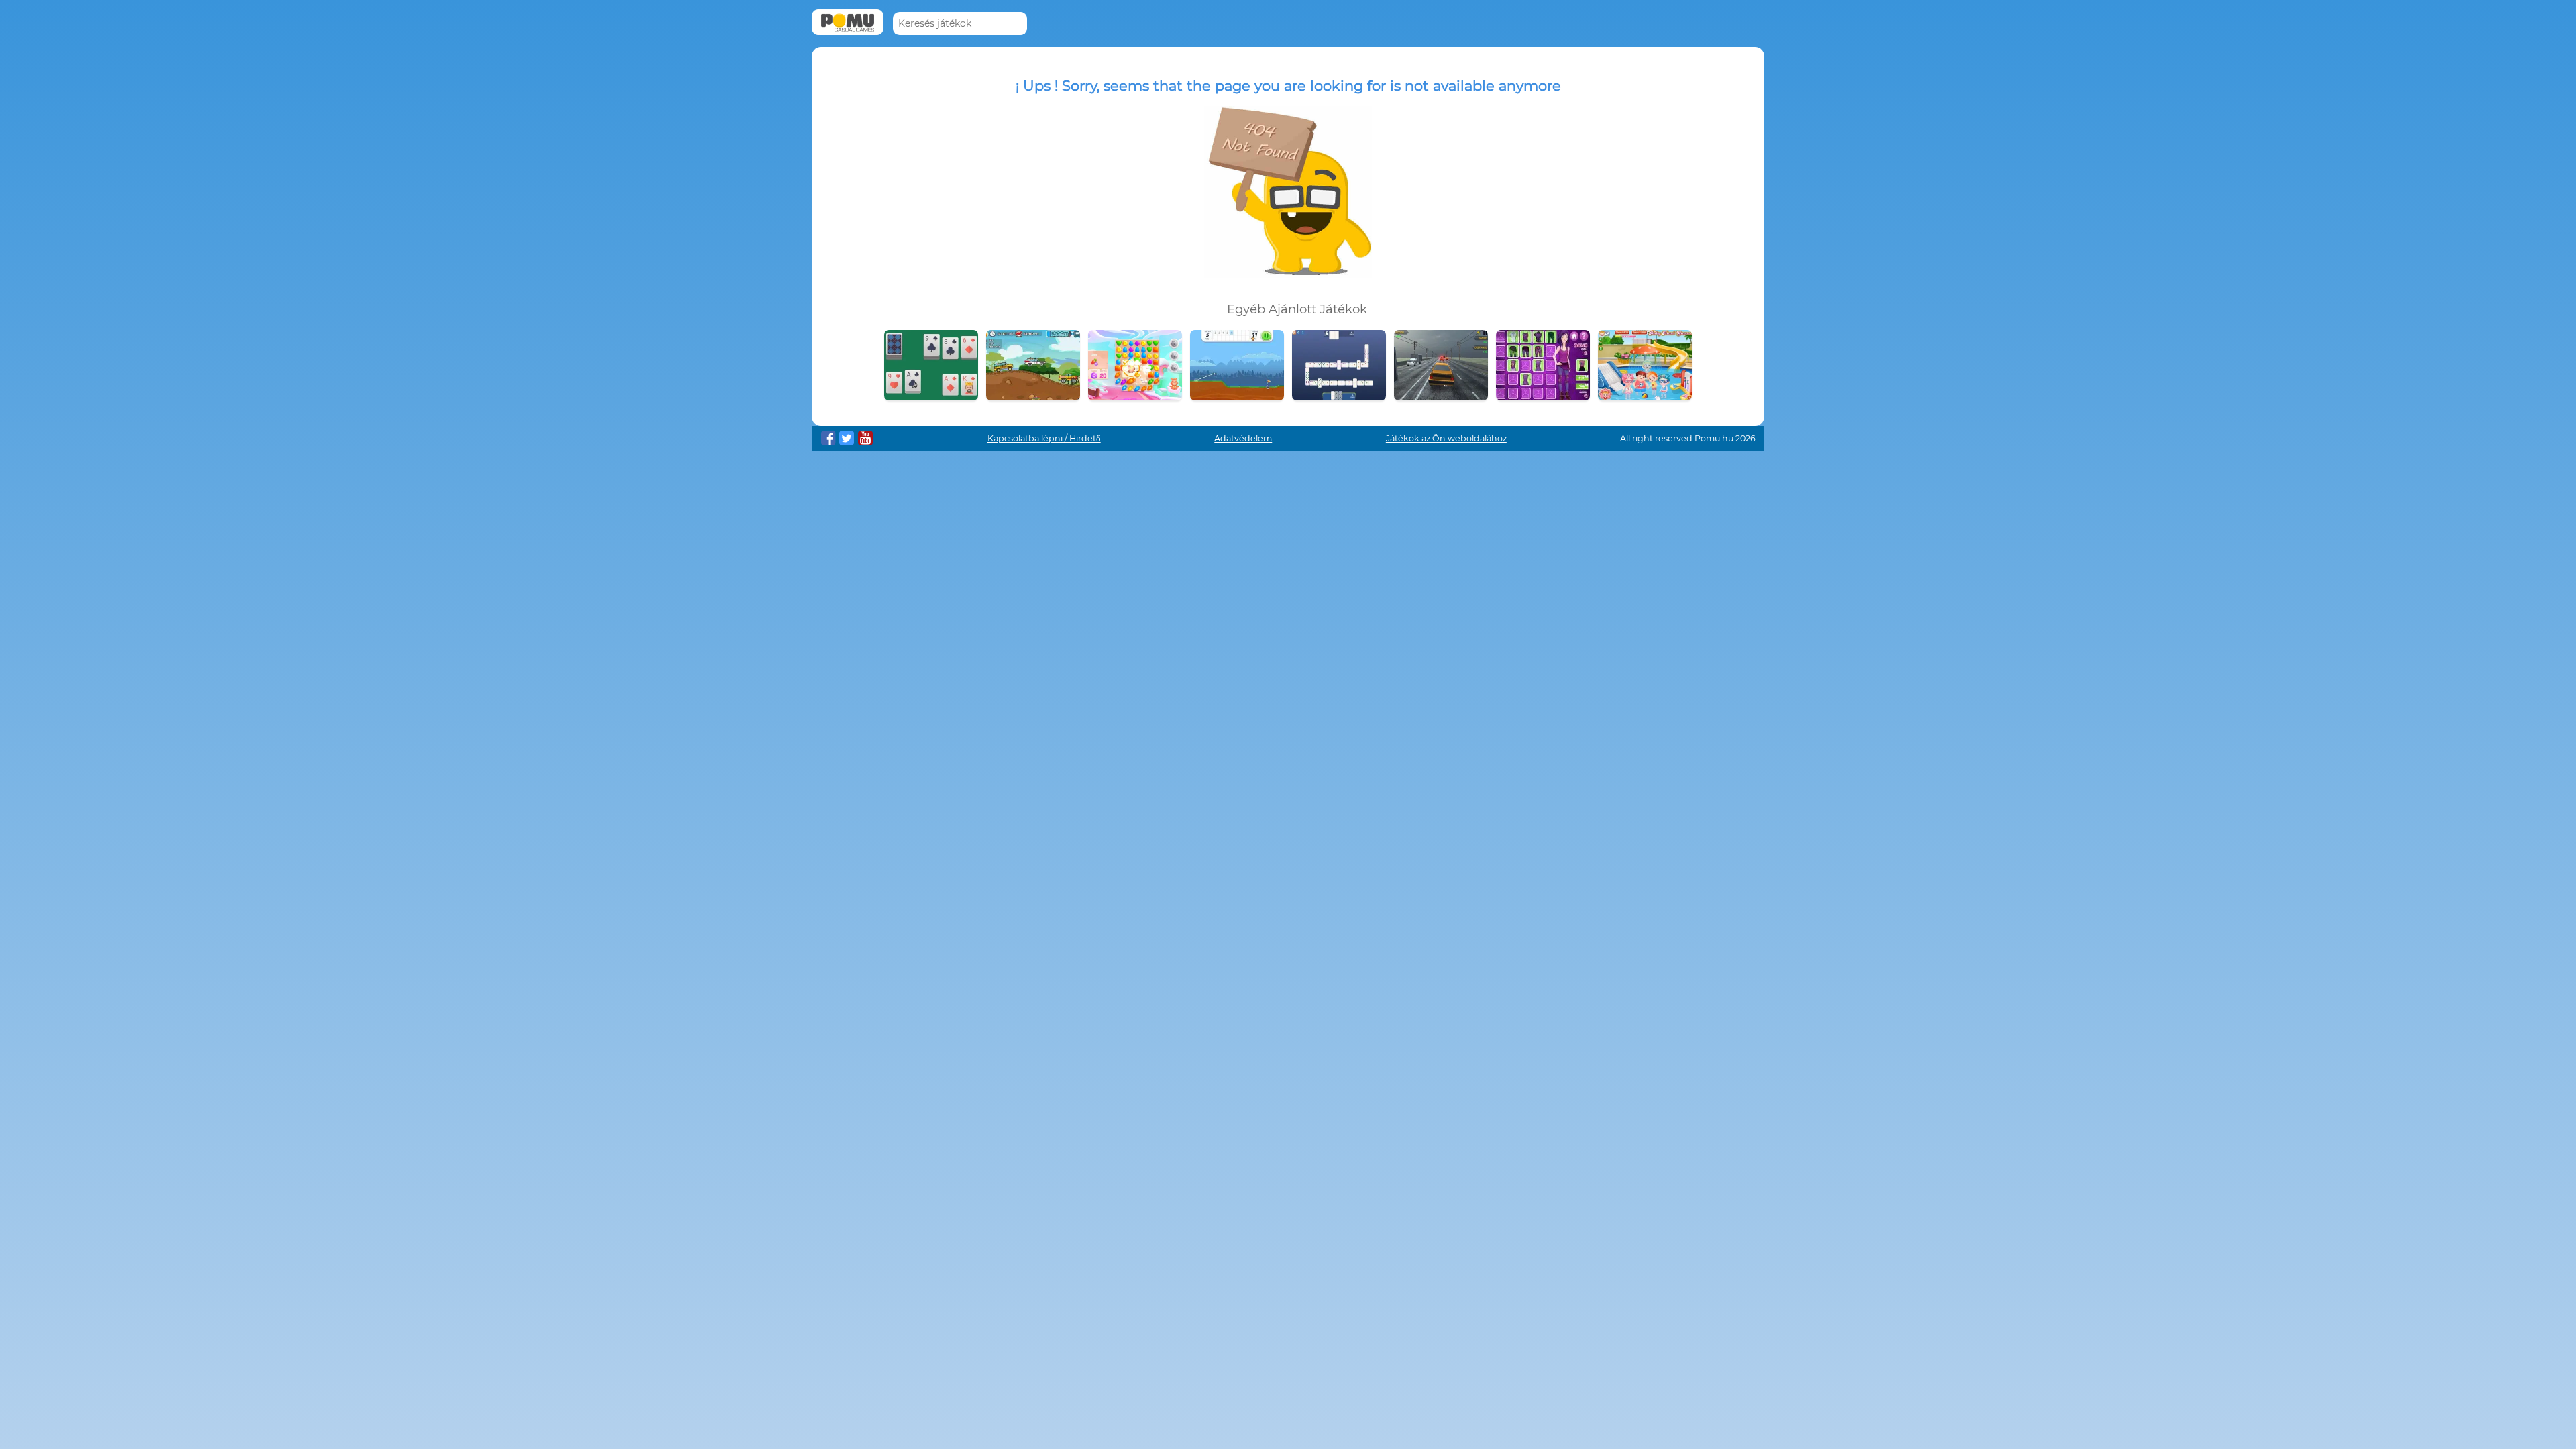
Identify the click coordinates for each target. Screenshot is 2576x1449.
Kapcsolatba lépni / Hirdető (1044, 438)
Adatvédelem (1243, 438)
